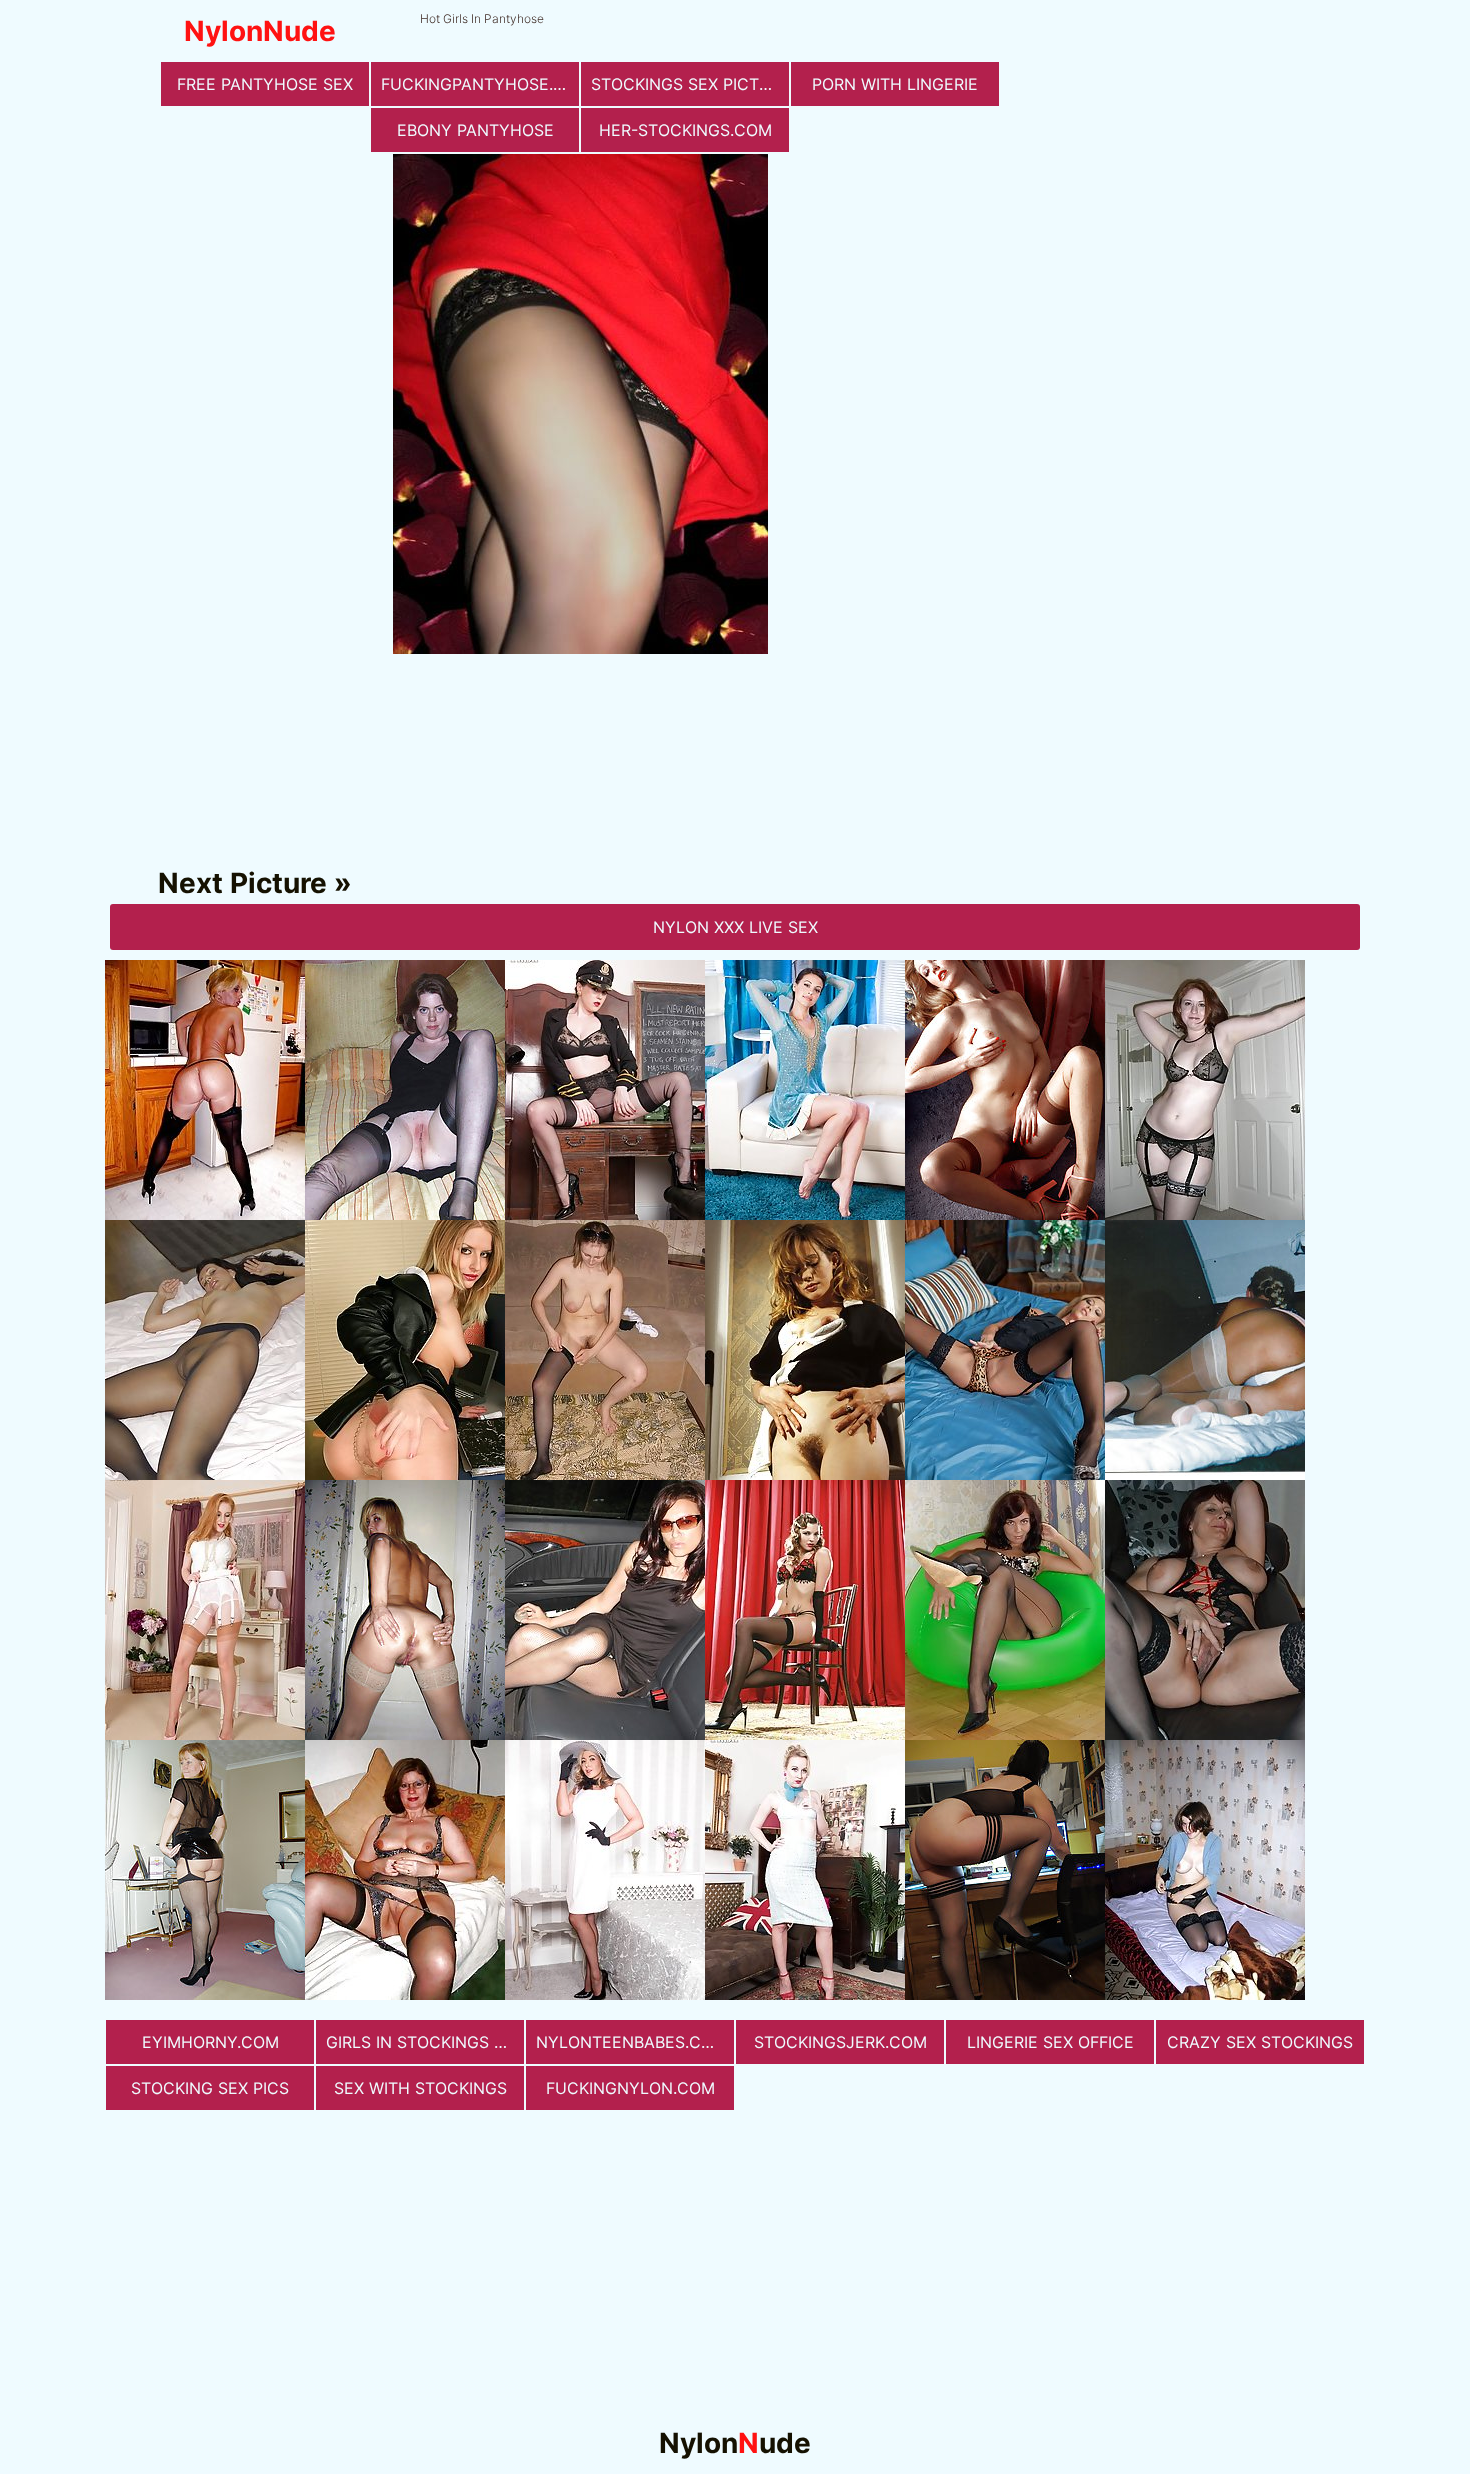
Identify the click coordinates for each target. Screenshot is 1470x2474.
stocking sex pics (210, 2088)
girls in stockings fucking (425, 2042)
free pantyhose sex (265, 84)
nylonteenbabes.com (631, 2042)
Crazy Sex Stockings (1260, 2042)
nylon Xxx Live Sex (735, 927)
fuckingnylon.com (630, 2088)
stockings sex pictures (690, 84)
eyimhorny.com (210, 2042)
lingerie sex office (1050, 2042)
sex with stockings (420, 2088)
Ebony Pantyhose (475, 130)
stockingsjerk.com (840, 2042)
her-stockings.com (685, 130)
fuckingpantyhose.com (480, 84)
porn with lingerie (895, 84)
